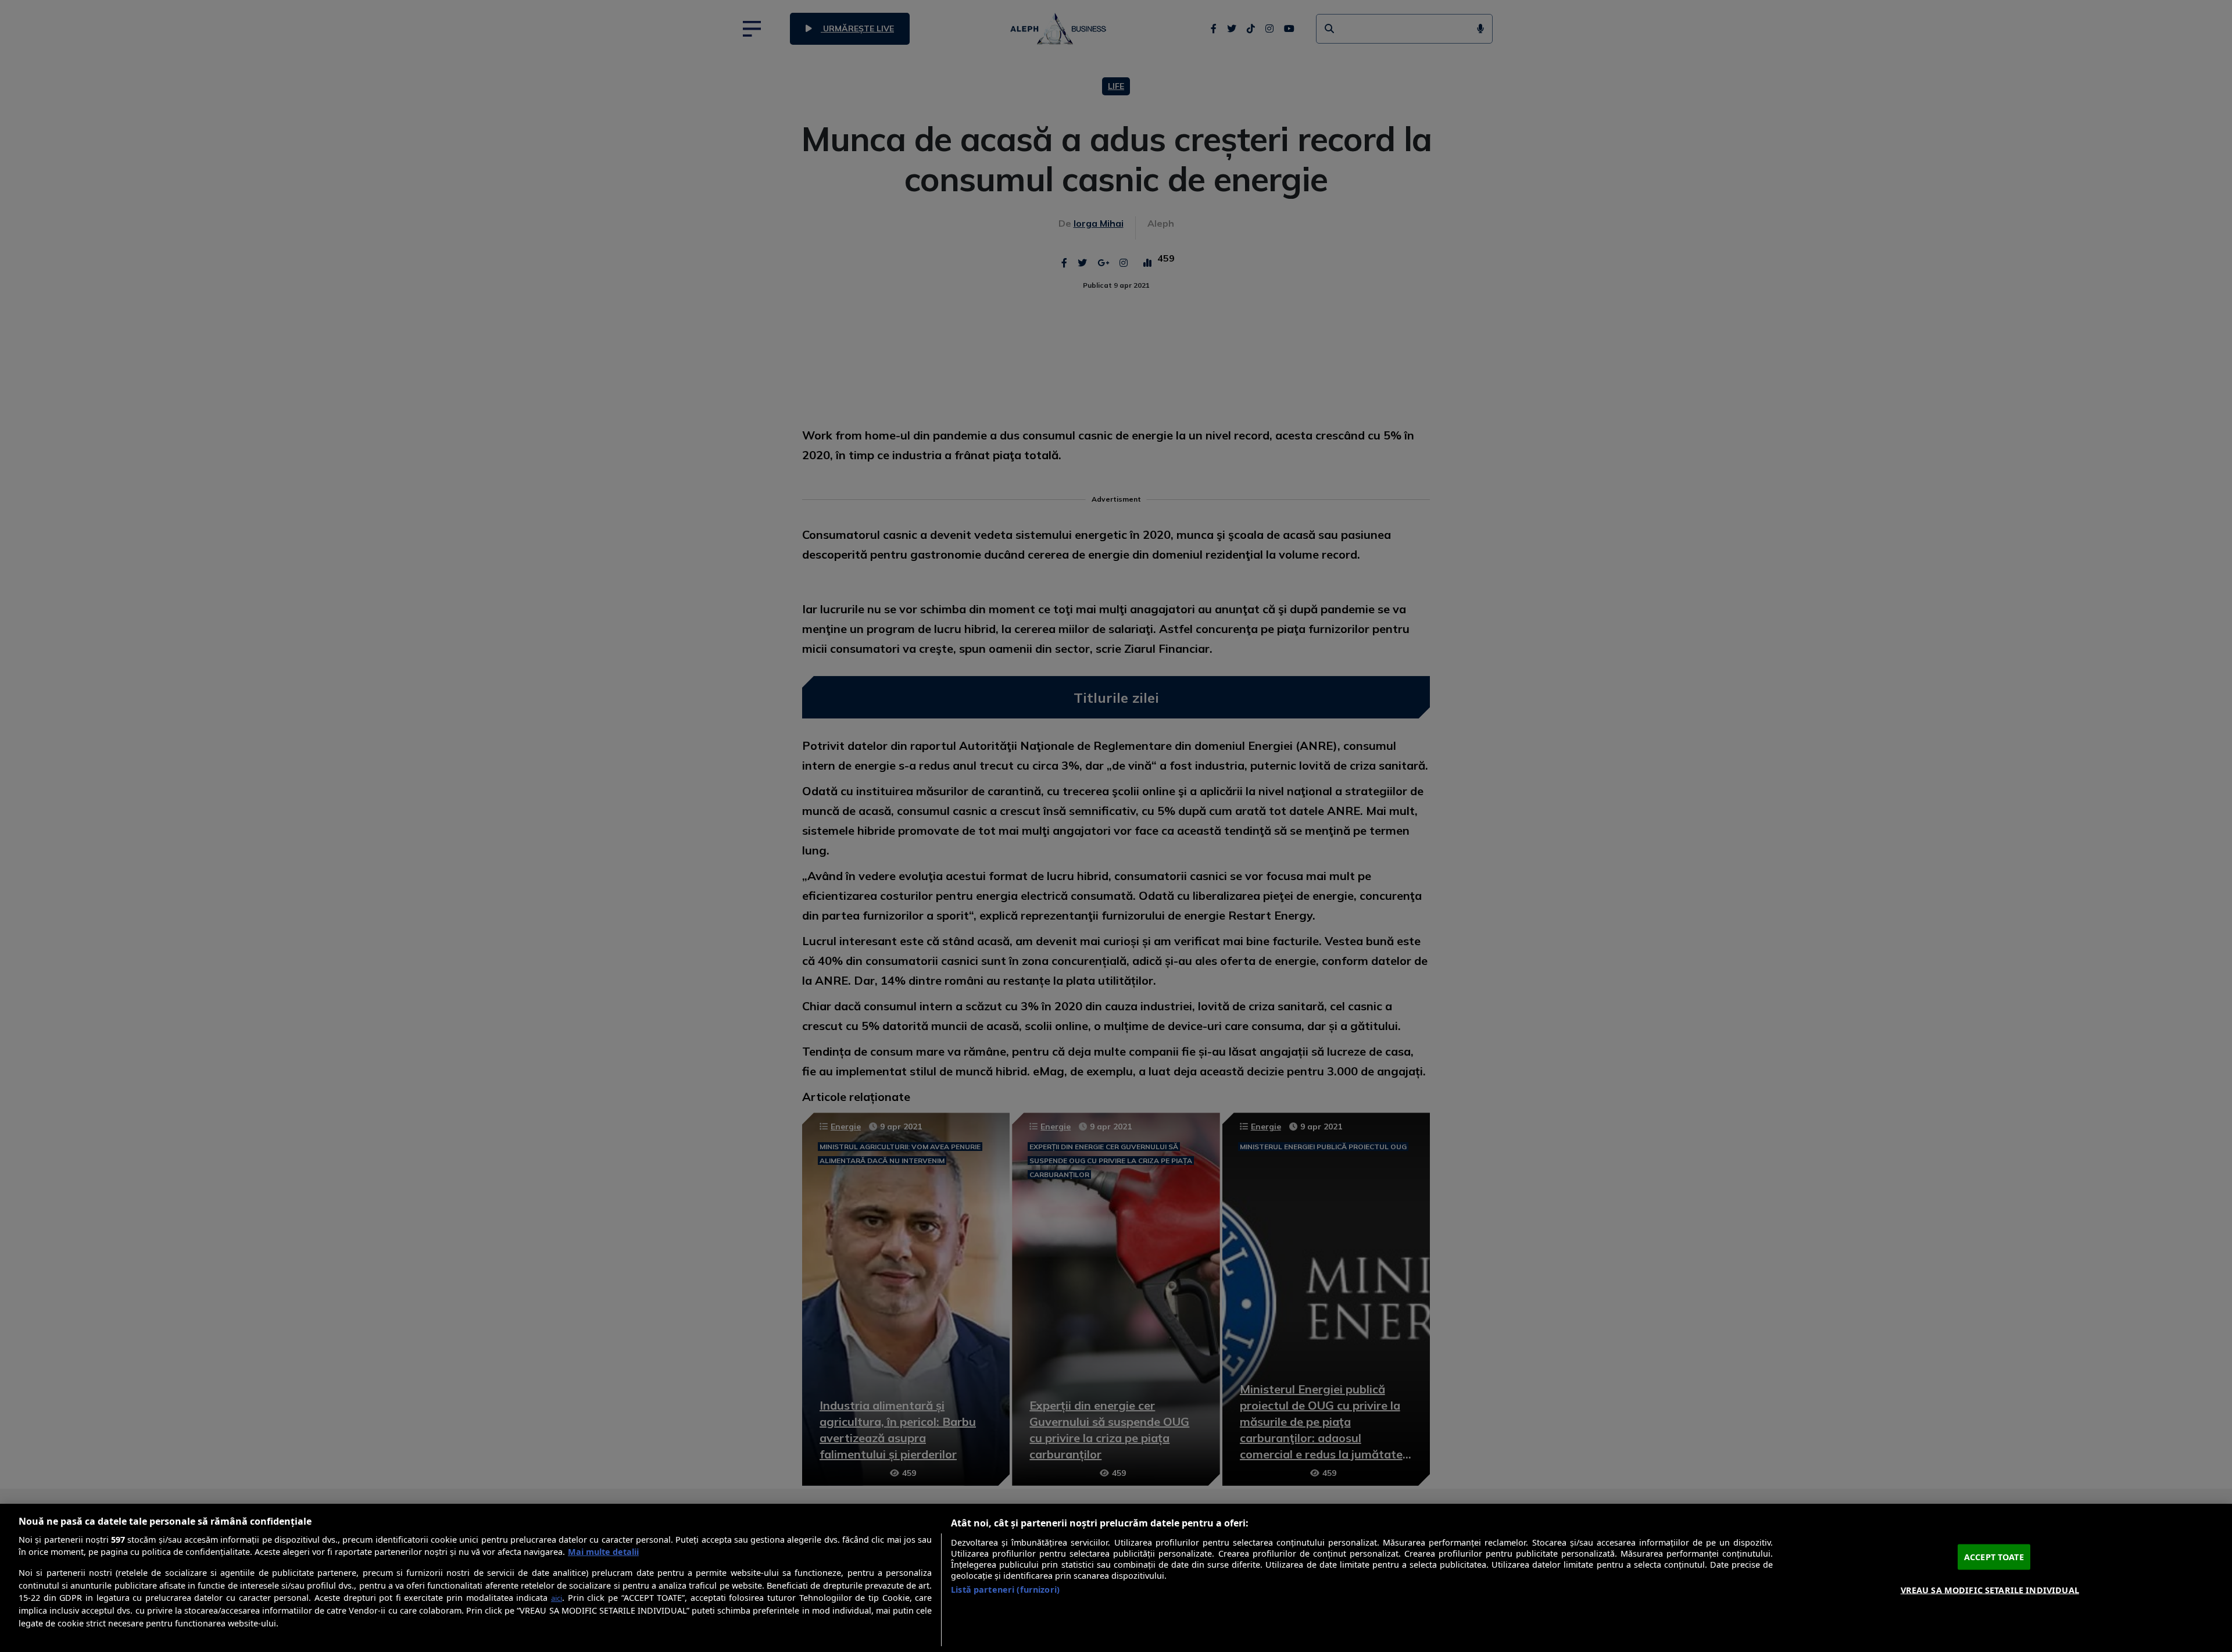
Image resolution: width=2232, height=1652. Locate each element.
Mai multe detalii (603, 1552)
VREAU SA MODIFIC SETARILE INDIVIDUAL (1990, 1590)
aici (557, 1598)
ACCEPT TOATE (1994, 1557)
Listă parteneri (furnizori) (1005, 1590)
